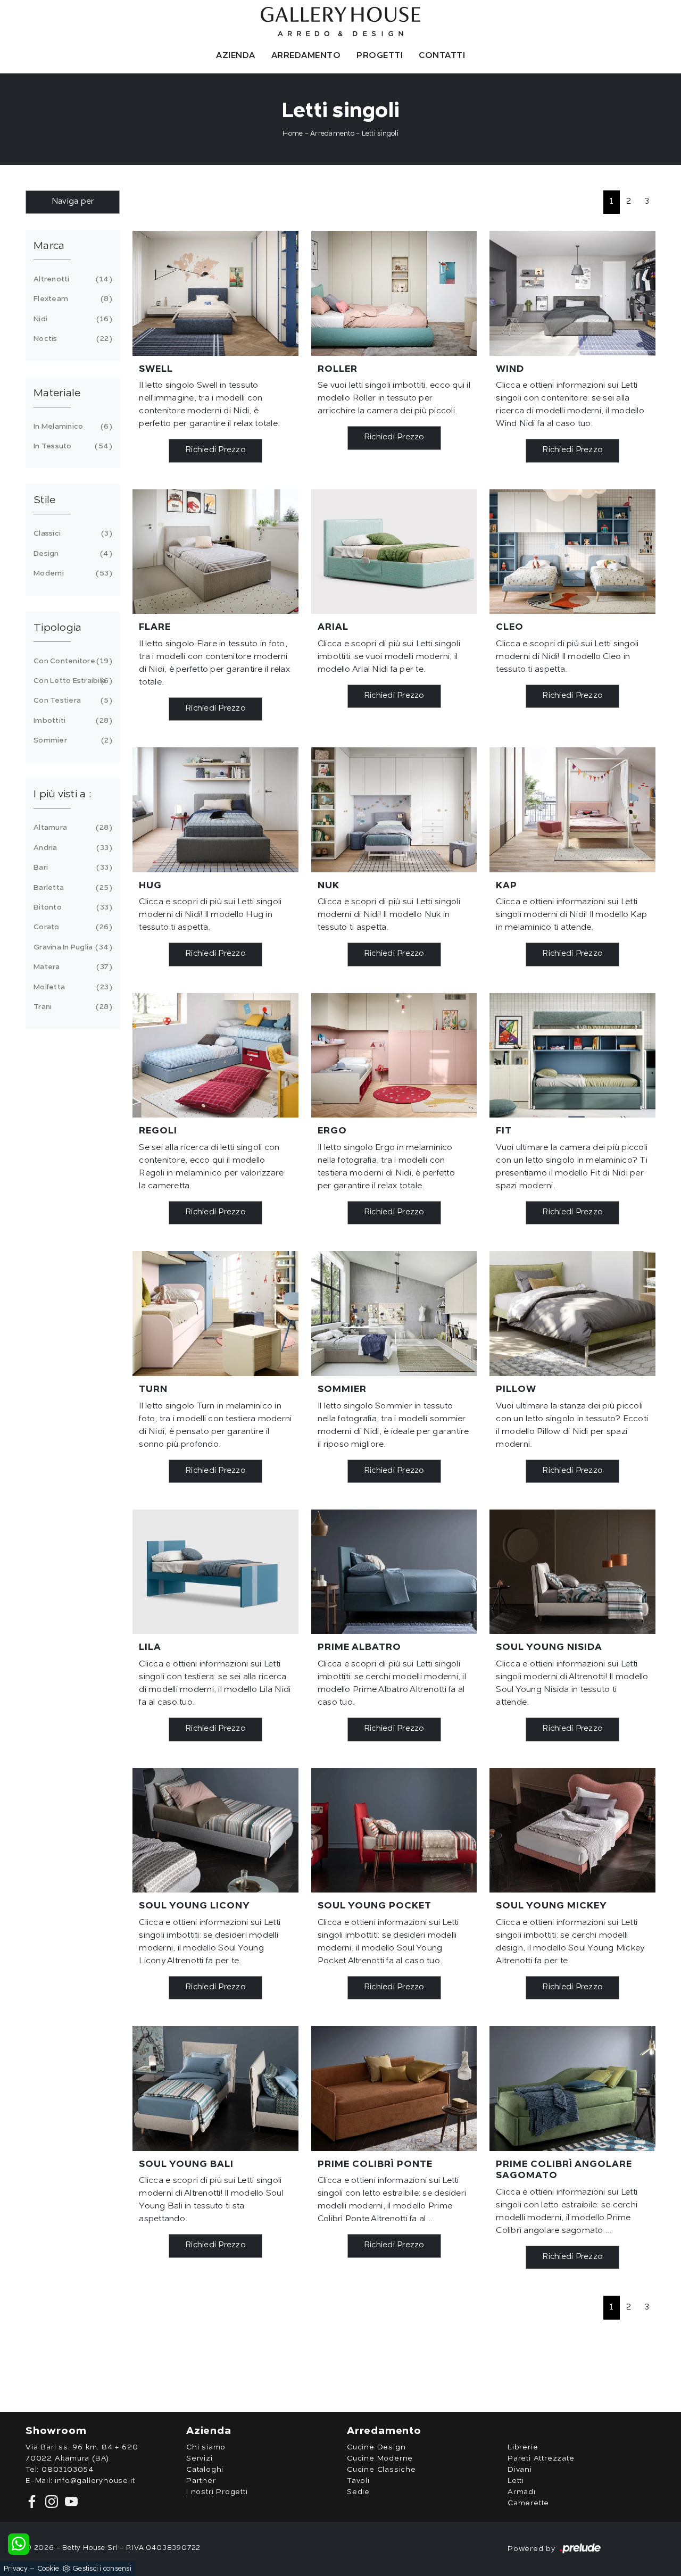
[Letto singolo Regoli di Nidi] (215, 1055)
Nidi (71, 319)
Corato (71, 927)
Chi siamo (206, 2447)
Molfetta (71, 987)
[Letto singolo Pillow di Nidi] (572, 1313)
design (71, 554)
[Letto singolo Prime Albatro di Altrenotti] (394, 1572)
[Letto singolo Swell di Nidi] (215, 293)
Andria (71, 848)
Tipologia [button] (57, 628)
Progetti (380, 56)
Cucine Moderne (380, 2458)
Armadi (522, 2492)
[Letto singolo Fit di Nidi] (572, 1055)
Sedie (358, 2492)
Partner (201, 2481)
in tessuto (71, 446)
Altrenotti (71, 279)
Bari (71, 868)
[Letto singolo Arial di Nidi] (394, 552)
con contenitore (71, 661)
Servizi (200, 2458)
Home (293, 134)
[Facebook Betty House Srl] (33, 2502)
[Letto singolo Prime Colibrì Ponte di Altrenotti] (394, 2088)
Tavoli (358, 2481)
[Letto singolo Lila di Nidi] (215, 1572)
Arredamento (306, 56)
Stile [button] (44, 501)
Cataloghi (205, 2470)
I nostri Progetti (217, 2492)
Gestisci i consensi (102, 2569)
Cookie (48, 2569)
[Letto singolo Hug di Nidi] (215, 810)
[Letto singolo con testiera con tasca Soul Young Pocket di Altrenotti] (394, 1830)
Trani (71, 1007)
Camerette (528, 2503)
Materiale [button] (57, 394)
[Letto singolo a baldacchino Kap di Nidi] (572, 810)
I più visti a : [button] (62, 795)
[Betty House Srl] (340, 22)
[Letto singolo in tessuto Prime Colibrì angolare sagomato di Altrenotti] (572, 2088)
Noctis (71, 339)
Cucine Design (376, 2447)
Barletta (71, 888)
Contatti (442, 56)
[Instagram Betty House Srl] (51, 2502)
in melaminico (71, 427)
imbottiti (71, 721)
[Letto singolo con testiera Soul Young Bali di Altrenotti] (215, 2088)
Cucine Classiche (381, 2470)
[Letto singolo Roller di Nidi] (394, 293)
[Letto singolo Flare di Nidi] (215, 552)
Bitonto (71, 907)
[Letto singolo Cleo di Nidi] (572, 552)
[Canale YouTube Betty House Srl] (69, 2502)
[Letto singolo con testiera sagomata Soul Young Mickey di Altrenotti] (572, 1830)
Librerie (523, 2447)
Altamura (71, 828)
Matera (71, 967)
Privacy (16, 2569)
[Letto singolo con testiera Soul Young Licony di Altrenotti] (215, 1830)
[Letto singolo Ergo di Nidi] (394, 1055)
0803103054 (68, 2470)
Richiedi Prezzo (215, 450)
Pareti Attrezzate (541, 2458)
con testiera (71, 701)
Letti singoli (380, 134)
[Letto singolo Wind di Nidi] (572, 293)
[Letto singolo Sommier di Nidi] (394, 1313)
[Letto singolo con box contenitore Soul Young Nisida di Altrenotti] (572, 1572)
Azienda (236, 56)
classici (71, 533)
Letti (516, 2481)
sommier (71, 740)
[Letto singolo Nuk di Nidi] (394, 810)
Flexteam (71, 299)
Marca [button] (49, 246)
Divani (520, 2470)
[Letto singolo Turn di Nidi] (215, 1313)
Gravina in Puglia (71, 947)
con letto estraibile (71, 681)
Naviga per (73, 202)
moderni (71, 573)
